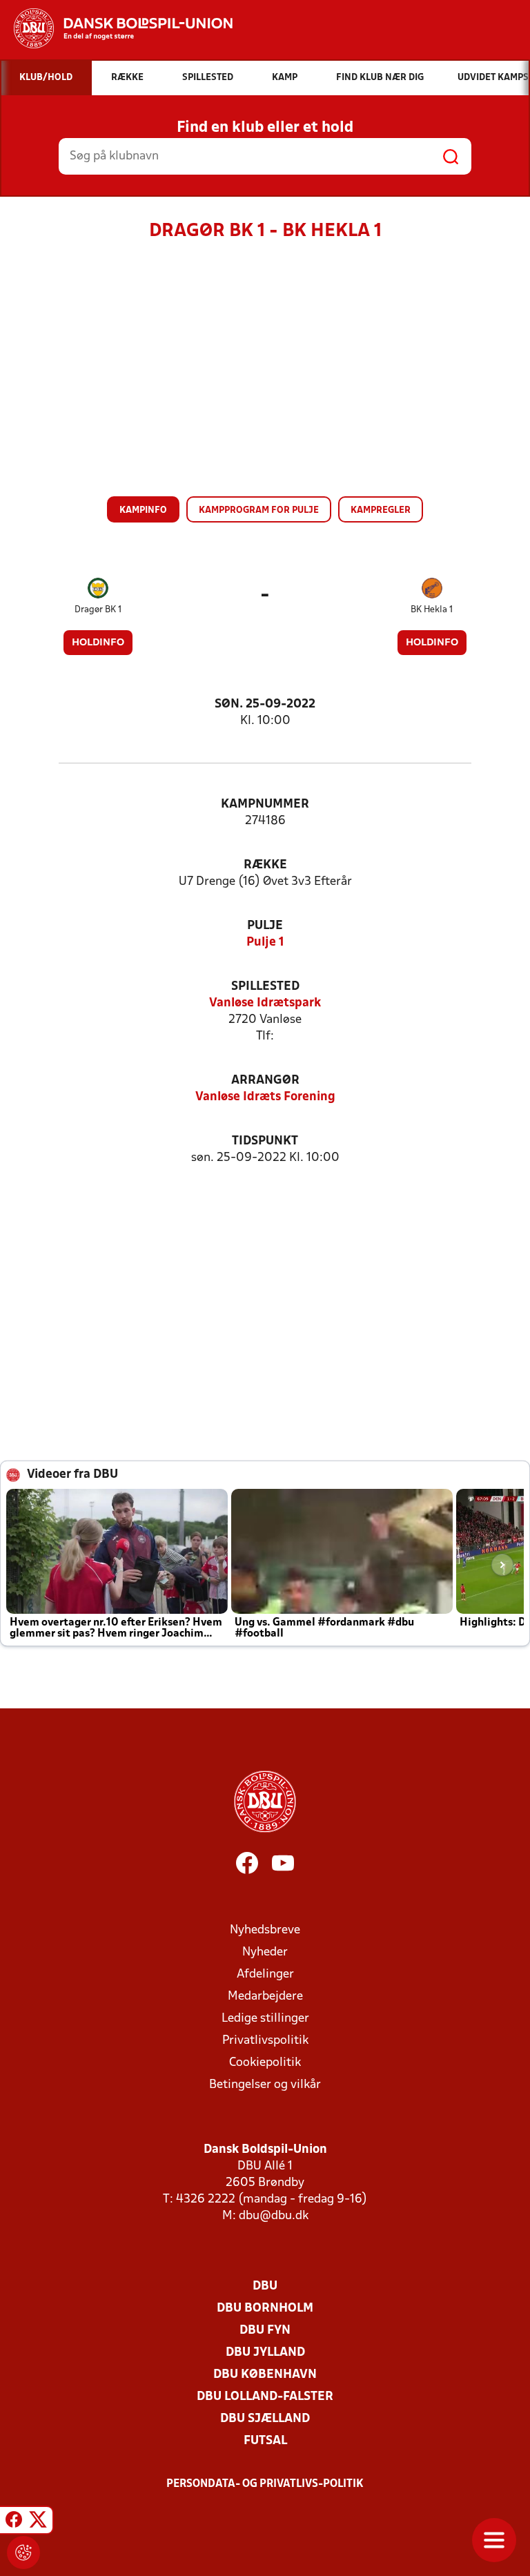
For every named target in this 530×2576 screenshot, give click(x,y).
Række (265, 865)
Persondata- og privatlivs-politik (265, 2484)
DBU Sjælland (265, 2419)
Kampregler (381, 510)
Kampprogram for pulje (259, 510)
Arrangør (265, 1081)
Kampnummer (265, 804)
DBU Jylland (265, 2353)
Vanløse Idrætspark (265, 1003)
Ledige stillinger (265, 2019)
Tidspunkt (265, 1141)
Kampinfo (143, 510)
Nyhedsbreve (265, 1930)
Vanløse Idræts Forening (265, 1097)
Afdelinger (265, 1974)
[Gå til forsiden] (116, 28)
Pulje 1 (265, 943)
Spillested (265, 987)
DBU (265, 2286)
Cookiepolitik (265, 2063)
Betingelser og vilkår (265, 2085)
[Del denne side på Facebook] (14, 2522)
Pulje (265, 926)
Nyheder (265, 1952)
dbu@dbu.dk (274, 2216)
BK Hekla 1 (432, 610)
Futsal (265, 2441)
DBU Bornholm (265, 2309)
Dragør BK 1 (98, 610)
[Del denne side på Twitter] (38, 2522)
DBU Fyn (265, 2331)
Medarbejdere (265, 1997)
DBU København (265, 2375)
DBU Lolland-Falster (265, 2397)
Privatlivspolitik (265, 2041)
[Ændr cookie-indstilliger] (23, 2553)
